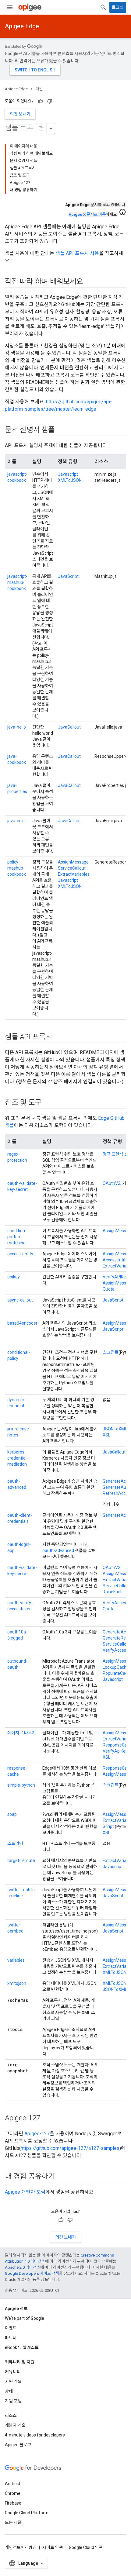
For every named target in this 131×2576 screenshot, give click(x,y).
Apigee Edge (22, 26)
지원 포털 (13, 2401)
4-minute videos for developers (35, 2435)
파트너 (11, 2338)
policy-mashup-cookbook (17, 868)
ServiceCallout (72, 868)
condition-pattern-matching (17, 1237)
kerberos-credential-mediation (18, 1458)
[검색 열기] (103, 7)
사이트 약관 (53, 2547)
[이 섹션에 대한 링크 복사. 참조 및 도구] (48, 1103)
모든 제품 (13, 2523)
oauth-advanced (58, 1550)
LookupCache (116, 1667)
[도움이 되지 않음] (50, 101)
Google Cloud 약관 (86, 2547)
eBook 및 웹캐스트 (22, 2347)
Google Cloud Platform (27, 2513)
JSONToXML (115, 1429)
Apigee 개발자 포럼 (25, 2192)
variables (16, 1960)
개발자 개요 (15, 2425)
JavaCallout (69, 727)
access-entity (20, 1254)
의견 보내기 (20, 114)
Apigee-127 (37, 2134)
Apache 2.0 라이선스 (23, 2267)
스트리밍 (15, 1843)
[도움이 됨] (41, 101)
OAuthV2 (112, 1183)
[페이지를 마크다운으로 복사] (41, 129)
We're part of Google (25, 2318)
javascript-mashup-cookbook (17, 582)
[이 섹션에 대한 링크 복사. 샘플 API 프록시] (58, 1037)
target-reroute (21, 1860)
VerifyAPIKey (115, 1277)
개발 (39, 89)
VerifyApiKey (115, 1751)
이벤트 (11, 2328)
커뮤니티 (13, 2372)
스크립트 (111, 1352)
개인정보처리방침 (21, 2547)
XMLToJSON (70, 480)
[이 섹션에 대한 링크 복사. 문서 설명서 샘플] (61, 430)
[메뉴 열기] (10, 7)
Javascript (68, 474)
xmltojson (17, 1983)
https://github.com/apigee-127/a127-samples (70, 2148)
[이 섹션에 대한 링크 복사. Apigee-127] (46, 2119)
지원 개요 (13, 2381)
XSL (106, 1435)
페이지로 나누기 (22, 1733)
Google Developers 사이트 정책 (32, 2273)
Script (108, 1826)
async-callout (20, 1300)
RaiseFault (113, 1592)
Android (12, 2484)
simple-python (21, 1785)
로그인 (118, 7)
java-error (17, 821)
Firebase (13, 2503)
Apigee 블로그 (18, 2445)
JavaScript (68, 576)
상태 (9, 2391)
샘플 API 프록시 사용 (77, 253)
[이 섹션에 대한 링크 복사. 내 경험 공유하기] (61, 2177)
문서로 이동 (87, 214)
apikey (14, 1277)
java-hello (17, 727)
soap (12, 1814)
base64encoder (22, 1323)
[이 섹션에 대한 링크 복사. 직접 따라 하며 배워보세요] (89, 282)
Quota (109, 1289)
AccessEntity (115, 1260)
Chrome (13, 2493)
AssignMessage (73, 862)
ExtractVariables (74, 874)
